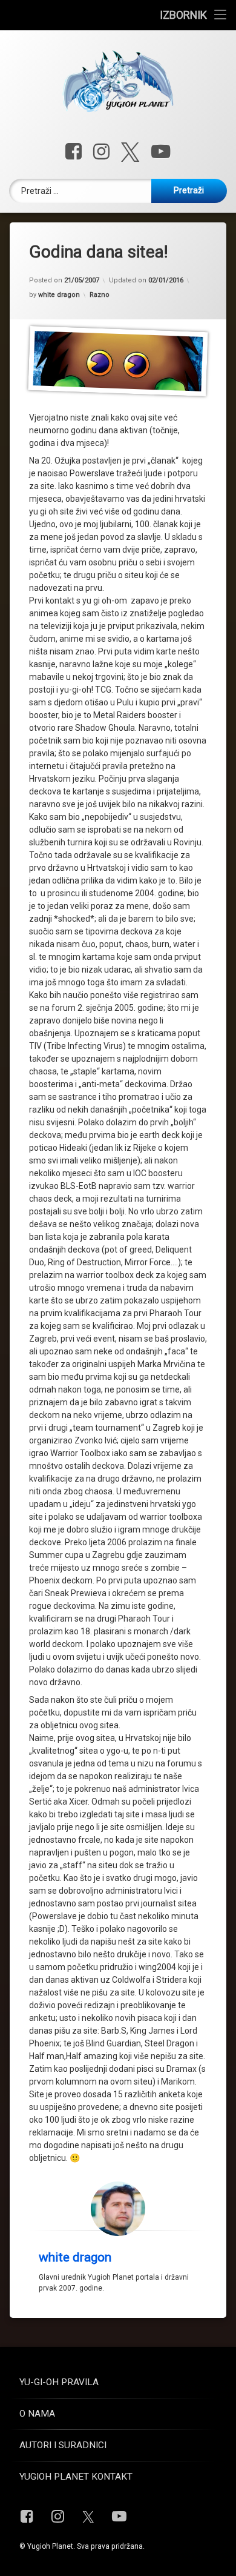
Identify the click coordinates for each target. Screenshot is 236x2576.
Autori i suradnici (63, 2445)
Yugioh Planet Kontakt (76, 2477)
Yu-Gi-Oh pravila (59, 2382)
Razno (100, 295)
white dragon (59, 295)
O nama (37, 2414)
